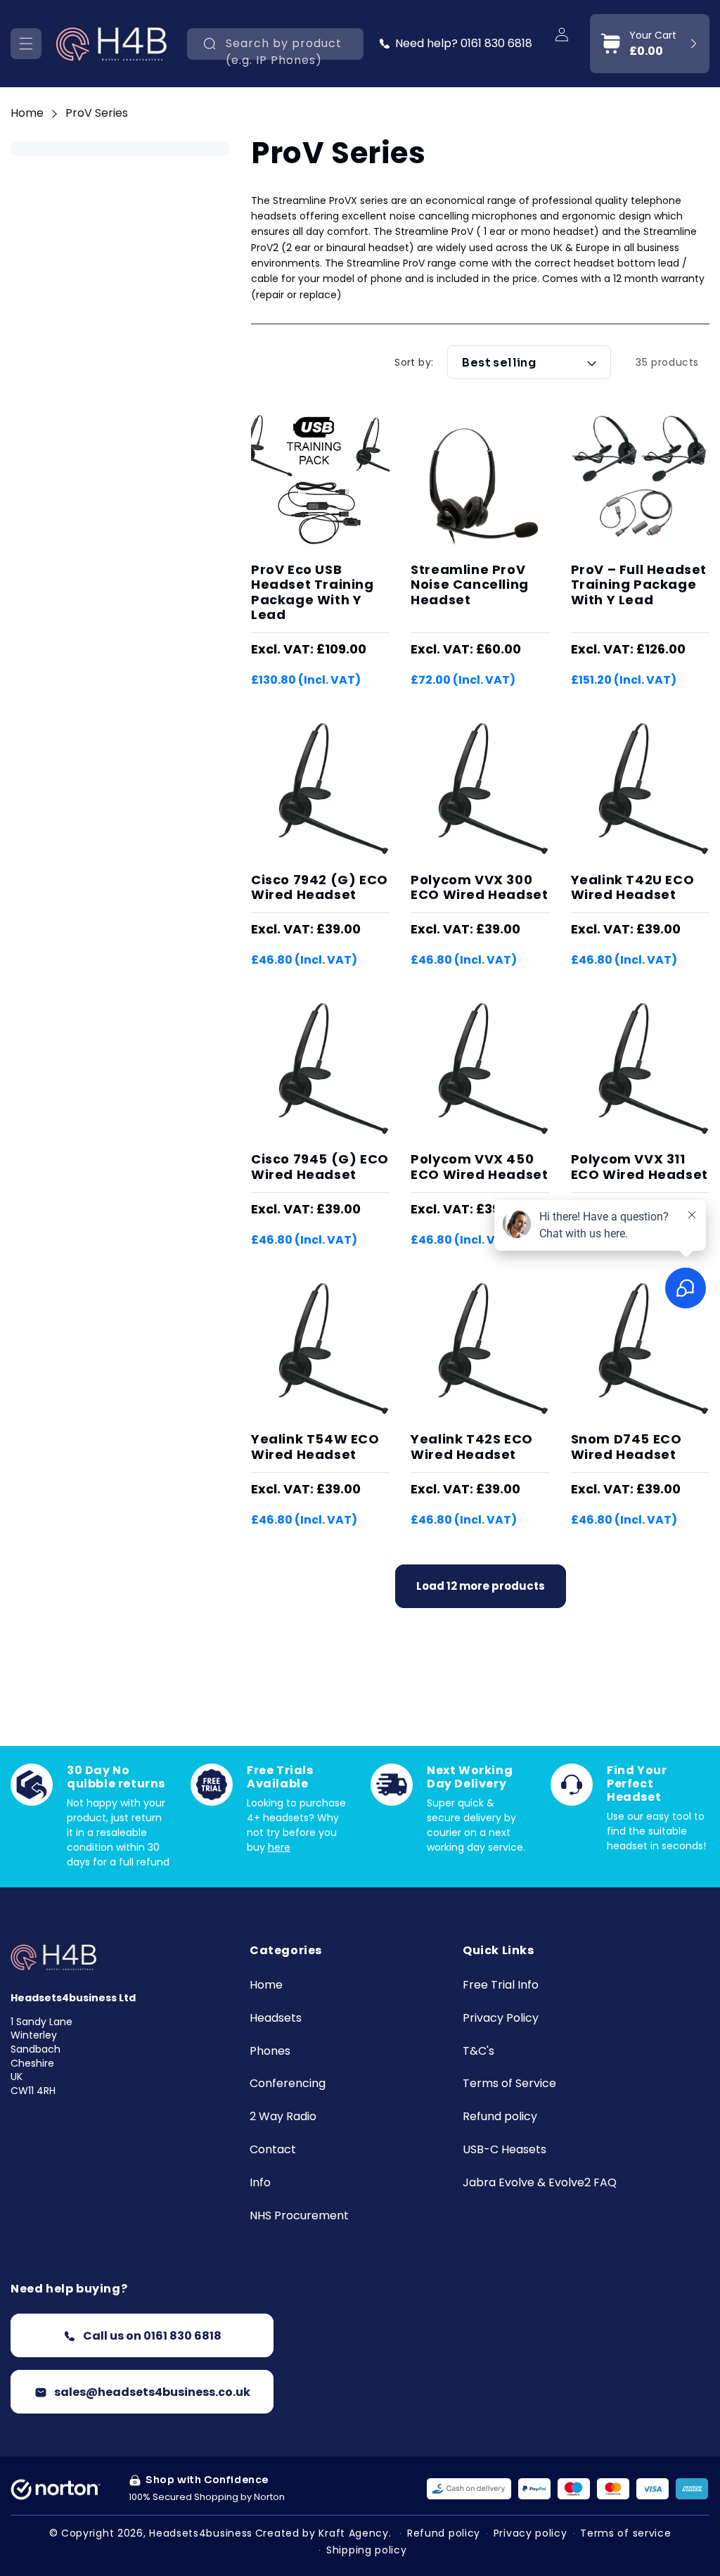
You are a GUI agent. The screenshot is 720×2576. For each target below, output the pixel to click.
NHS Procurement (299, 2216)
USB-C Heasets (504, 2150)
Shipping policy (367, 2550)
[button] (26, 44)
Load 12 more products (481, 1586)
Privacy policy (531, 2533)
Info (260, 2183)
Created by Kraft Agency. (323, 2533)
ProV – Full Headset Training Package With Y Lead (639, 585)
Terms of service (625, 2533)
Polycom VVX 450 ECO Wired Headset (479, 1167)
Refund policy (500, 2117)
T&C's (478, 2052)
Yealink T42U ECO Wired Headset (633, 887)
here (279, 1847)
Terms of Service (509, 2084)
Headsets (276, 2019)
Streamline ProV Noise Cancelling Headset (470, 585)
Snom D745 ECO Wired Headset (626, 1447)
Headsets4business (201, 2533)
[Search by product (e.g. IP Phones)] (210, 44)
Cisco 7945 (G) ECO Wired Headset (320, 1167)
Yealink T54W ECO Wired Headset (315, 1447)
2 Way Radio (283, 2117)
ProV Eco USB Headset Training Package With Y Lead (313, 592)
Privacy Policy (501, 2019)
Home (27, 113)
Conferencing (288, 2084)
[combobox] (275, 44)
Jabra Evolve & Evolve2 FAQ (540, 2183)
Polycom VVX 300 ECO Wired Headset (479, 887)
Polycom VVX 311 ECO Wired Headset (639, 1167)
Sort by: (414, 362)
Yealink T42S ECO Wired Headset (472, 1447)
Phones (270, 2052)
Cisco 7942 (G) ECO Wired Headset (320, 887)
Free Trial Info (501, 1985)
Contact (273, 2150)
